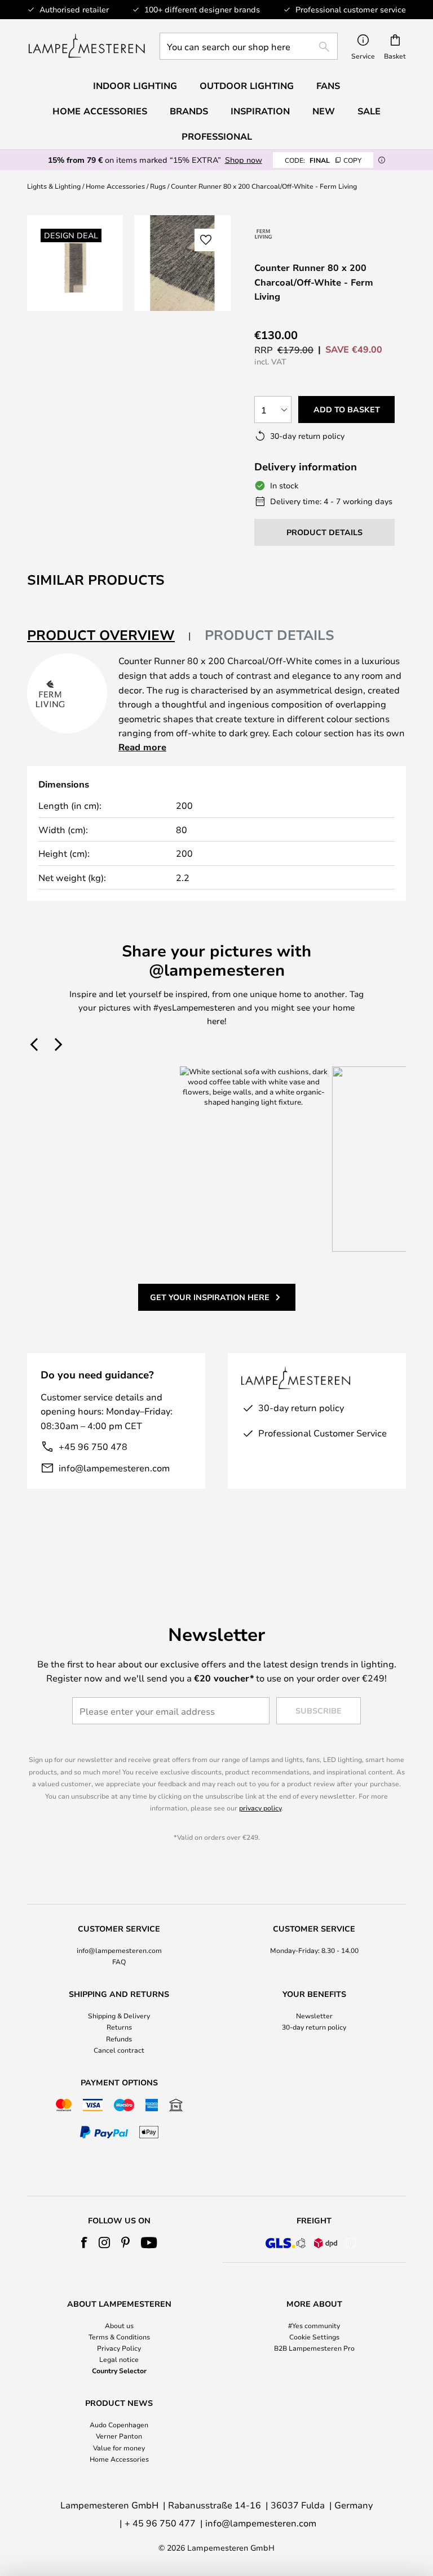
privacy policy (260, 1808)
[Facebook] (84, 2243)
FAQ (119, 1961)
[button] (206, 240)
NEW (324, 111)
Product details (269, 635)
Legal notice (119, 2359)
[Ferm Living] (264, 233)
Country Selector (119, 2370)
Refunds (119, 2039)
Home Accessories (115, 186)
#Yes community (314, 2325)
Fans (328, 86)
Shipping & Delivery (119, 2016)
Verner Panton (119, 2436)
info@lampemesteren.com (114, 1468)
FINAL (323, 160)
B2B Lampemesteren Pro (314, 2348)
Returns (119, 2027)
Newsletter (314, 2016)
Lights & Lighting (54, 186)
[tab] (109, 636)
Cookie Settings (314, 2337)
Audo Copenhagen (119, 2424)
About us (119, 2325)
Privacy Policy (119, 2348)
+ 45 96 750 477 (160, 2523)
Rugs (158, 186)
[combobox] (249, 46)
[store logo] (87, 46)
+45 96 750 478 (93, 1446)
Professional (217, 136)
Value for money (119, 2448)
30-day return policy (314, 2027)
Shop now (244, 160)
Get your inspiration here (210, 1297)
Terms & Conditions (119, 2337)
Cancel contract (119, 2050)
